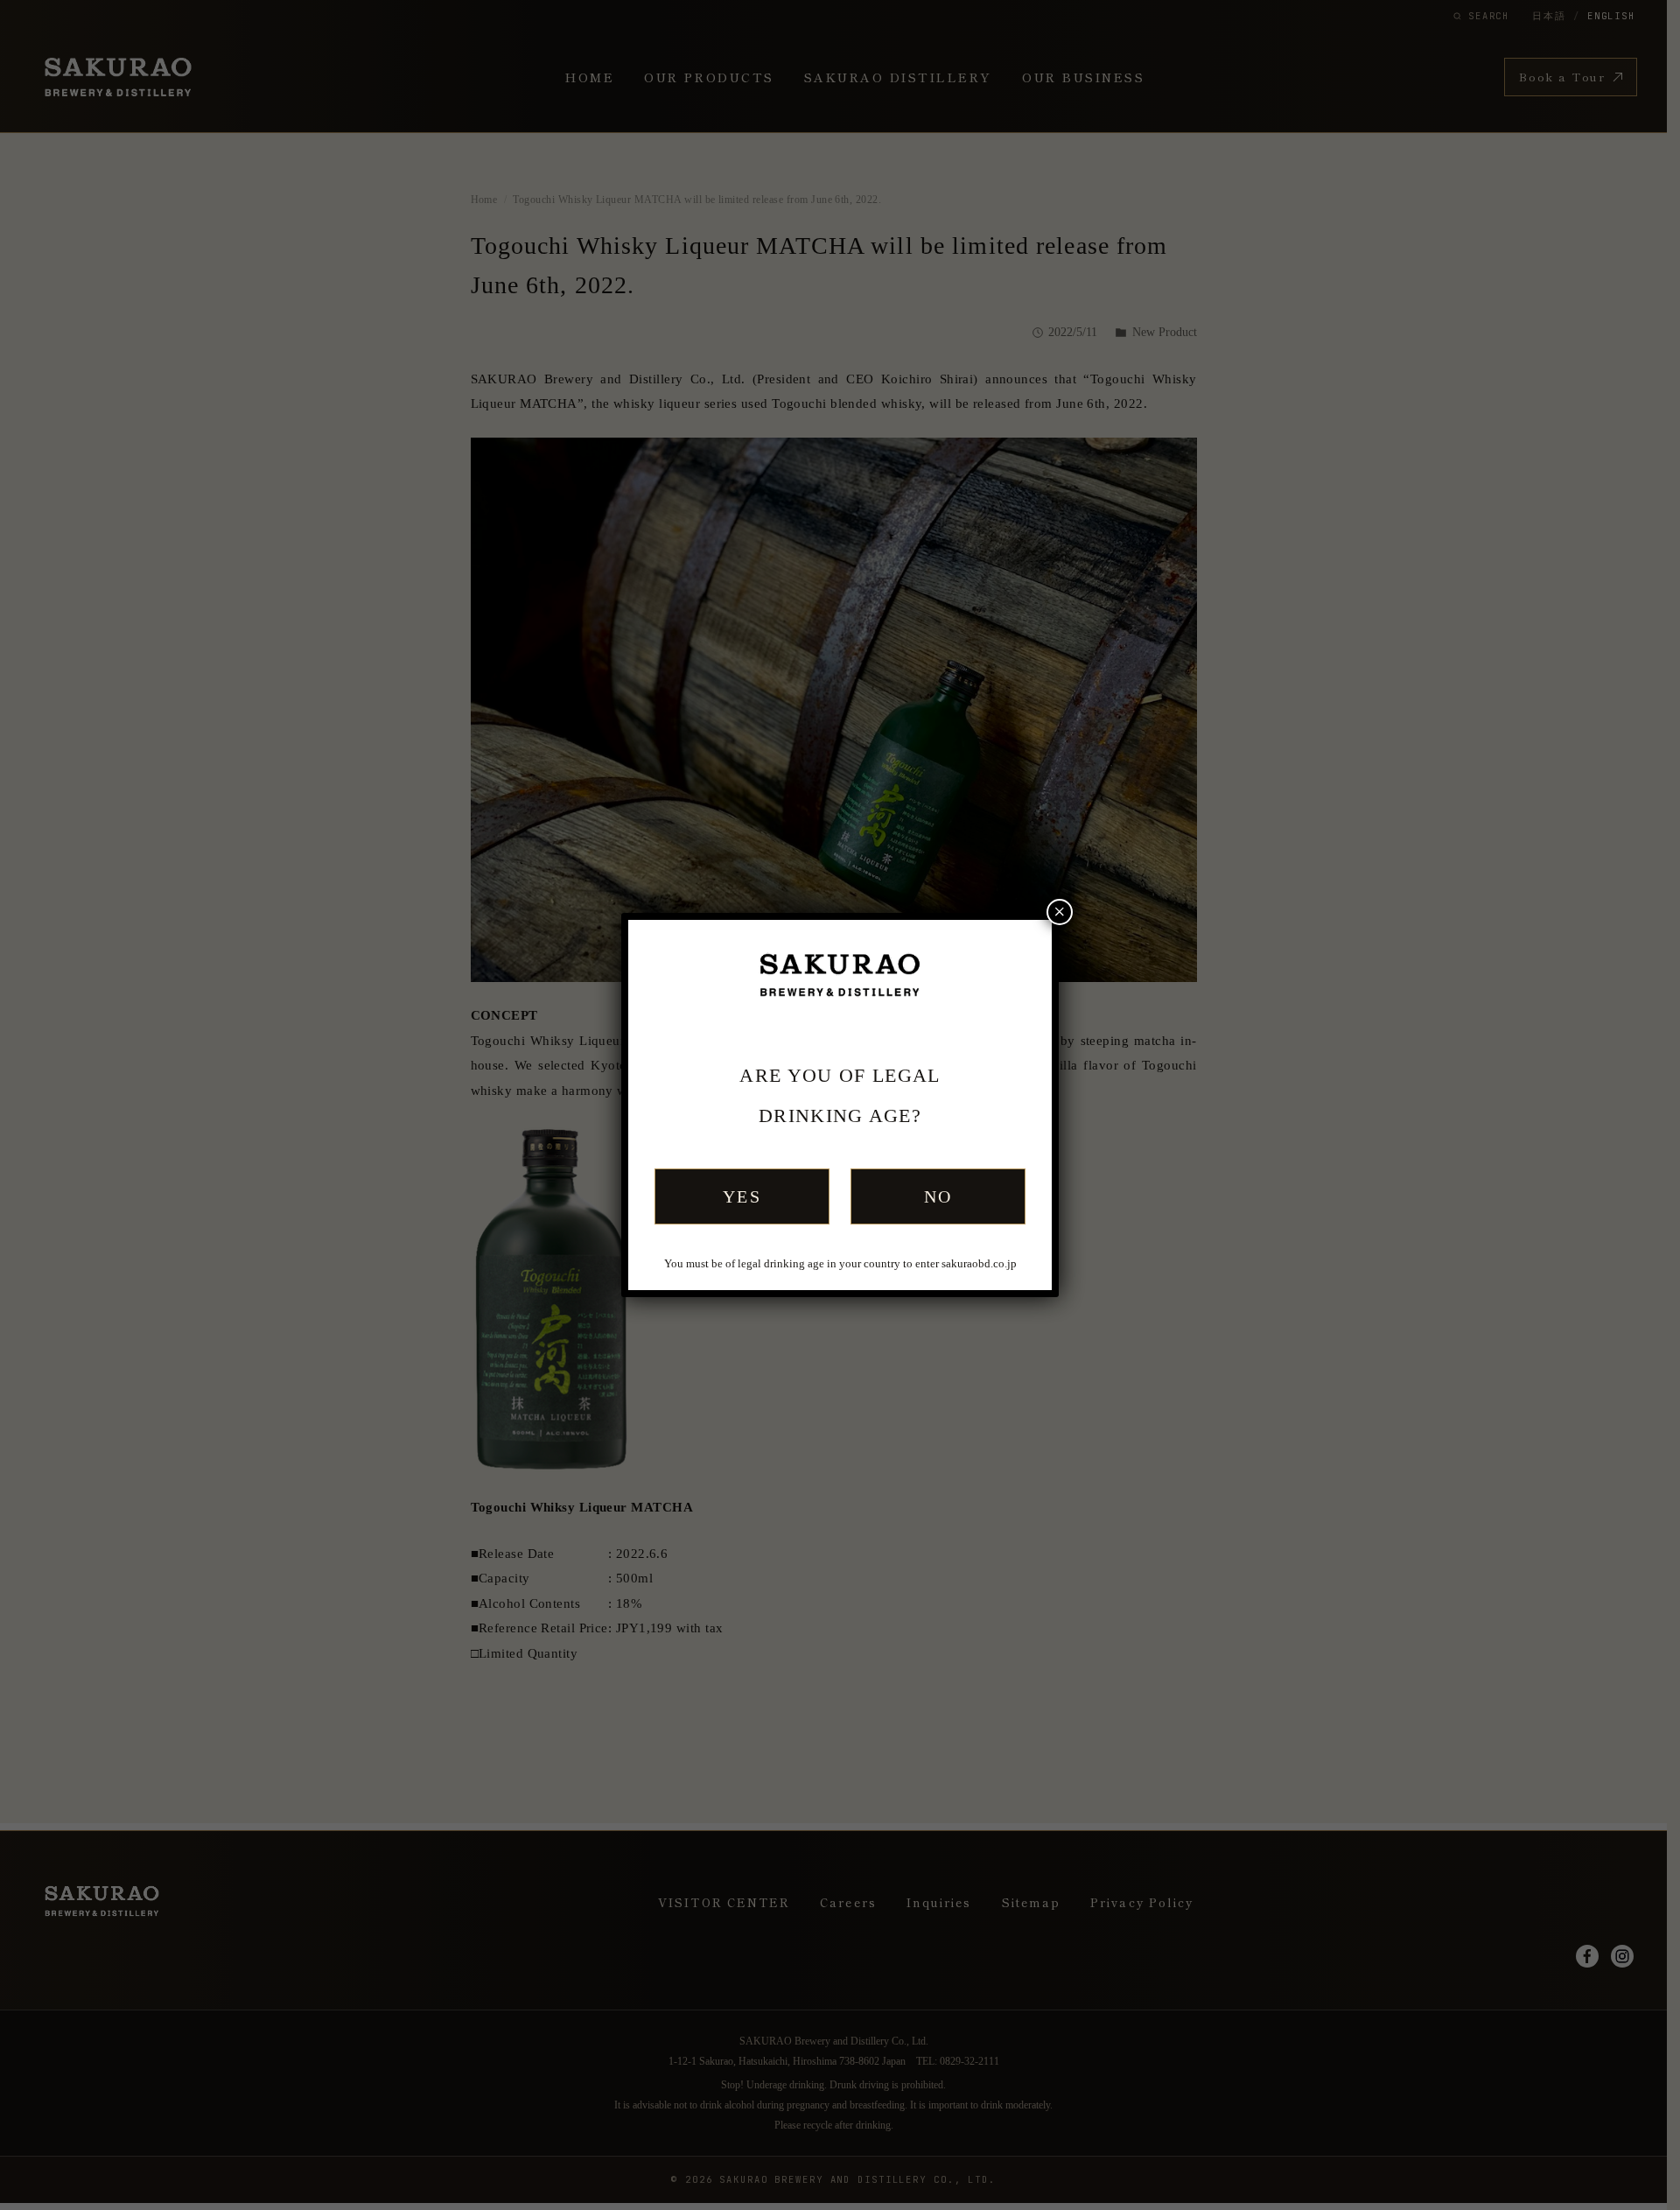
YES (742, 1196)
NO (938, 1196)
